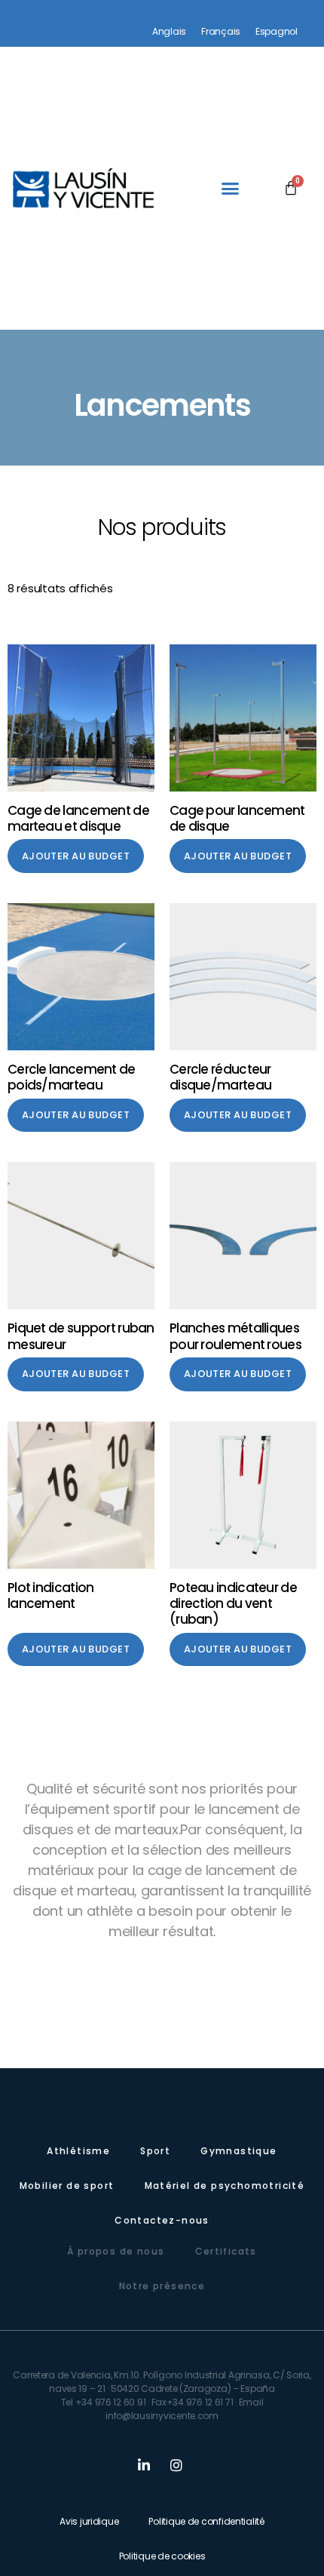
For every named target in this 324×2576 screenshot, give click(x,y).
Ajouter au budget (76, 856)
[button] (230, 189)
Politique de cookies (162, 2556)
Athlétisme (78, 2151)
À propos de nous (116, 2251)
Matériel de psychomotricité (225, 2186)
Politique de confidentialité (206, 2521)
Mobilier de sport (67, 2186)
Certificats (226, 2251)
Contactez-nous (162, 2220)
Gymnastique (238, 2151)
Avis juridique (89, 2521)
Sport (155, 2151)
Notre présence (162, 2286)
